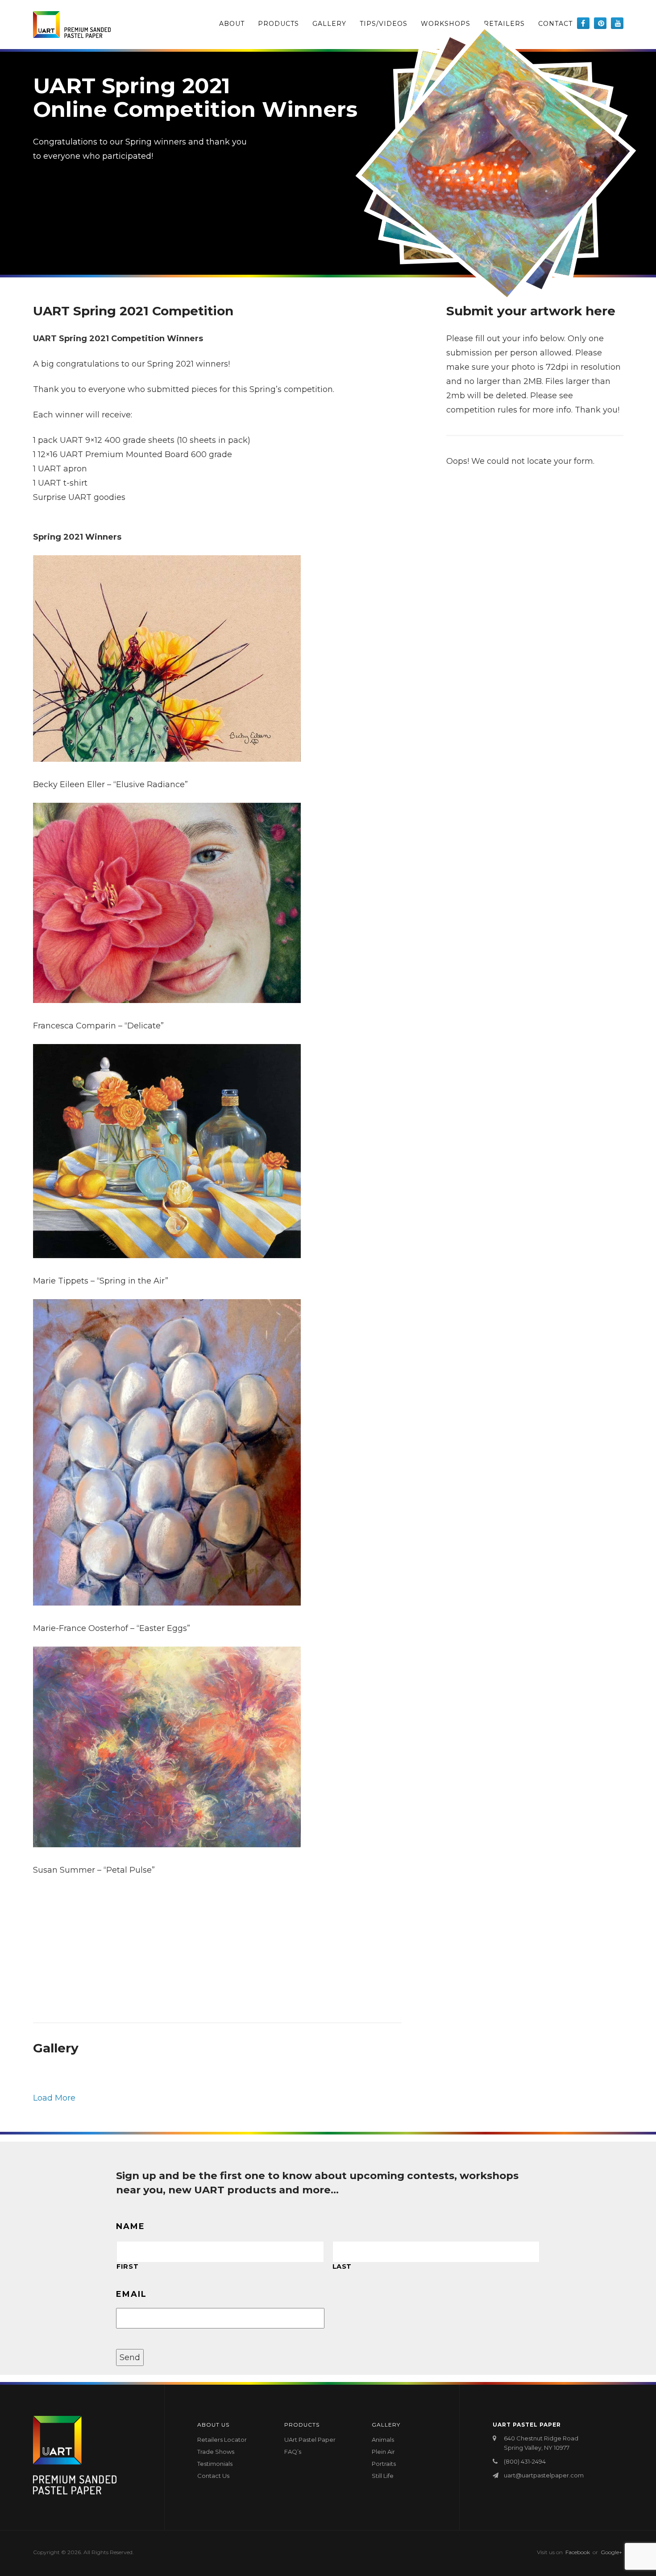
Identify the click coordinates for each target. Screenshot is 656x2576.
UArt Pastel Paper (310, 2440)
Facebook (578, 2552)
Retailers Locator (222, 2440)
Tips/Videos (384, 24)
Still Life (383, 2476)
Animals (383, 2440)
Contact (555, 24)
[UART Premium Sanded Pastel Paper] (72, 25)
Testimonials (215, 2464)
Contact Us (213, 2476)
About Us (213, 2425)
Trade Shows (216, 2452)
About (232, 24)
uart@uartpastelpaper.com (544, 2475)
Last (342, 2266)
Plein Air (383, 2452)
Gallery (329, 24)
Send (130, 2357)
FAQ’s (293, 2452)
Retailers (504, 24)
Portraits (384, 2464)
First (127, 2266)
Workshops (446, 24)
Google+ (611, 2552)
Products (278, 24)
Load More (54, 2098)
